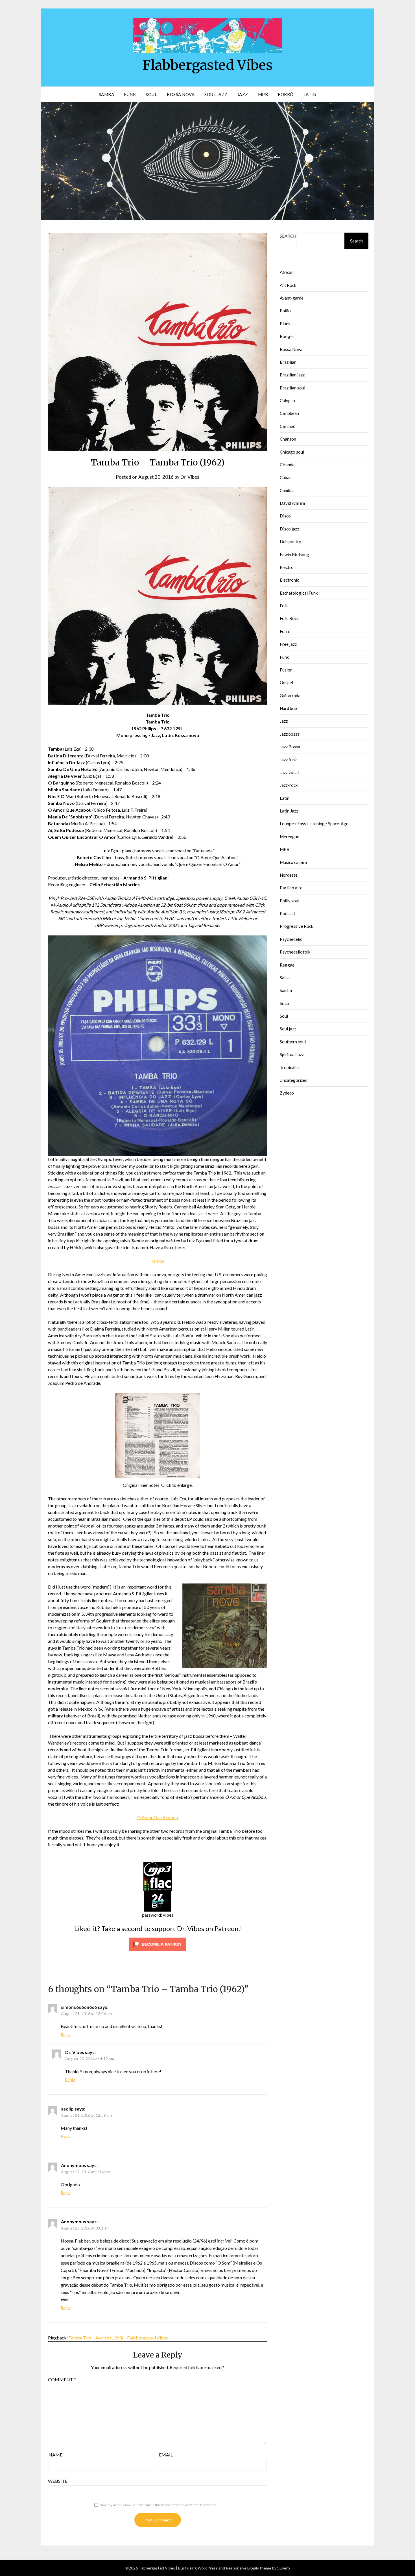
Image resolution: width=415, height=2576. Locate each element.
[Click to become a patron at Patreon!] (158, 1952)
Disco (285, 516)
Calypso (287, 400)
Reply (66, 2034)
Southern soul (293, 1042)
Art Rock (288, 285)
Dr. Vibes (190, 477)
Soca (284, 1003)
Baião (285, 311)
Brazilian (288, 362)
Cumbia (287, 490)
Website (58, 2481)
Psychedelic (291, 939)
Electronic (289, 580)
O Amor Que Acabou (158, 1817)
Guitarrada (290, 696)
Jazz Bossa (290, 747)
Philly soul (290, 901)
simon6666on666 (79, 2007)
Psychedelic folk (295, 952)
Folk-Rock (289, 618)
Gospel (286, 683)
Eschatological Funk (299, 593)
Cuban (286, 477)
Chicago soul (292, 452)
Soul (151, 94)
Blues (285, 324)
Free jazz (288, 644)
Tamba (158, 1261)
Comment (62, 2379)
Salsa (285, 978)
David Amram (292, 503)
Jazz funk (288, 760)
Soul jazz (288, 1029)
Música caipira (293, 862)
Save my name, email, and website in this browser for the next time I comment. (159, 2505)
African (287, 272)
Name (55, 2455)
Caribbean (289, 413)
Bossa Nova (181, 94)
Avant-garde (292, 298)
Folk (284, 606)
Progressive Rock (296, 926)
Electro (287, 567)
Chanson (288, 439)
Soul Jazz (216, 94)
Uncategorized (294, 1080)
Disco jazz (289, 529)
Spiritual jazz (292, 1054)
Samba (107, 94)
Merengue (290, 837)
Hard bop (288, 708)
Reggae (287, 965)
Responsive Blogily (242, 2568)
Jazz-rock (289, 785)
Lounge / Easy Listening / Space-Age (314, 824)
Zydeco (287, 1093)
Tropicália (289, 1067)
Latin (310, 94)
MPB (263, 94)
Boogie (287, 336)
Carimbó (288, 426)
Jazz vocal (289, 772)
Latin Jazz (289, 811)
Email (166, 2455)
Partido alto (291, 888)
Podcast (288, 913)
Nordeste (289, 875)
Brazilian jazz (292, 375)
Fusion (286, 670)
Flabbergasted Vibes (208, 65)
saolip (67, 2109)
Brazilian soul (292, 388)
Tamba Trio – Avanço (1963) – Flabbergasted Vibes (118, 2338)
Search (288, 236)
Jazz (243, 94)
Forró (286, 94)
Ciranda (287, 465)
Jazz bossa (290, 734)
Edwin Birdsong (294, 554)
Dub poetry (290, 541)
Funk (130, 94)
